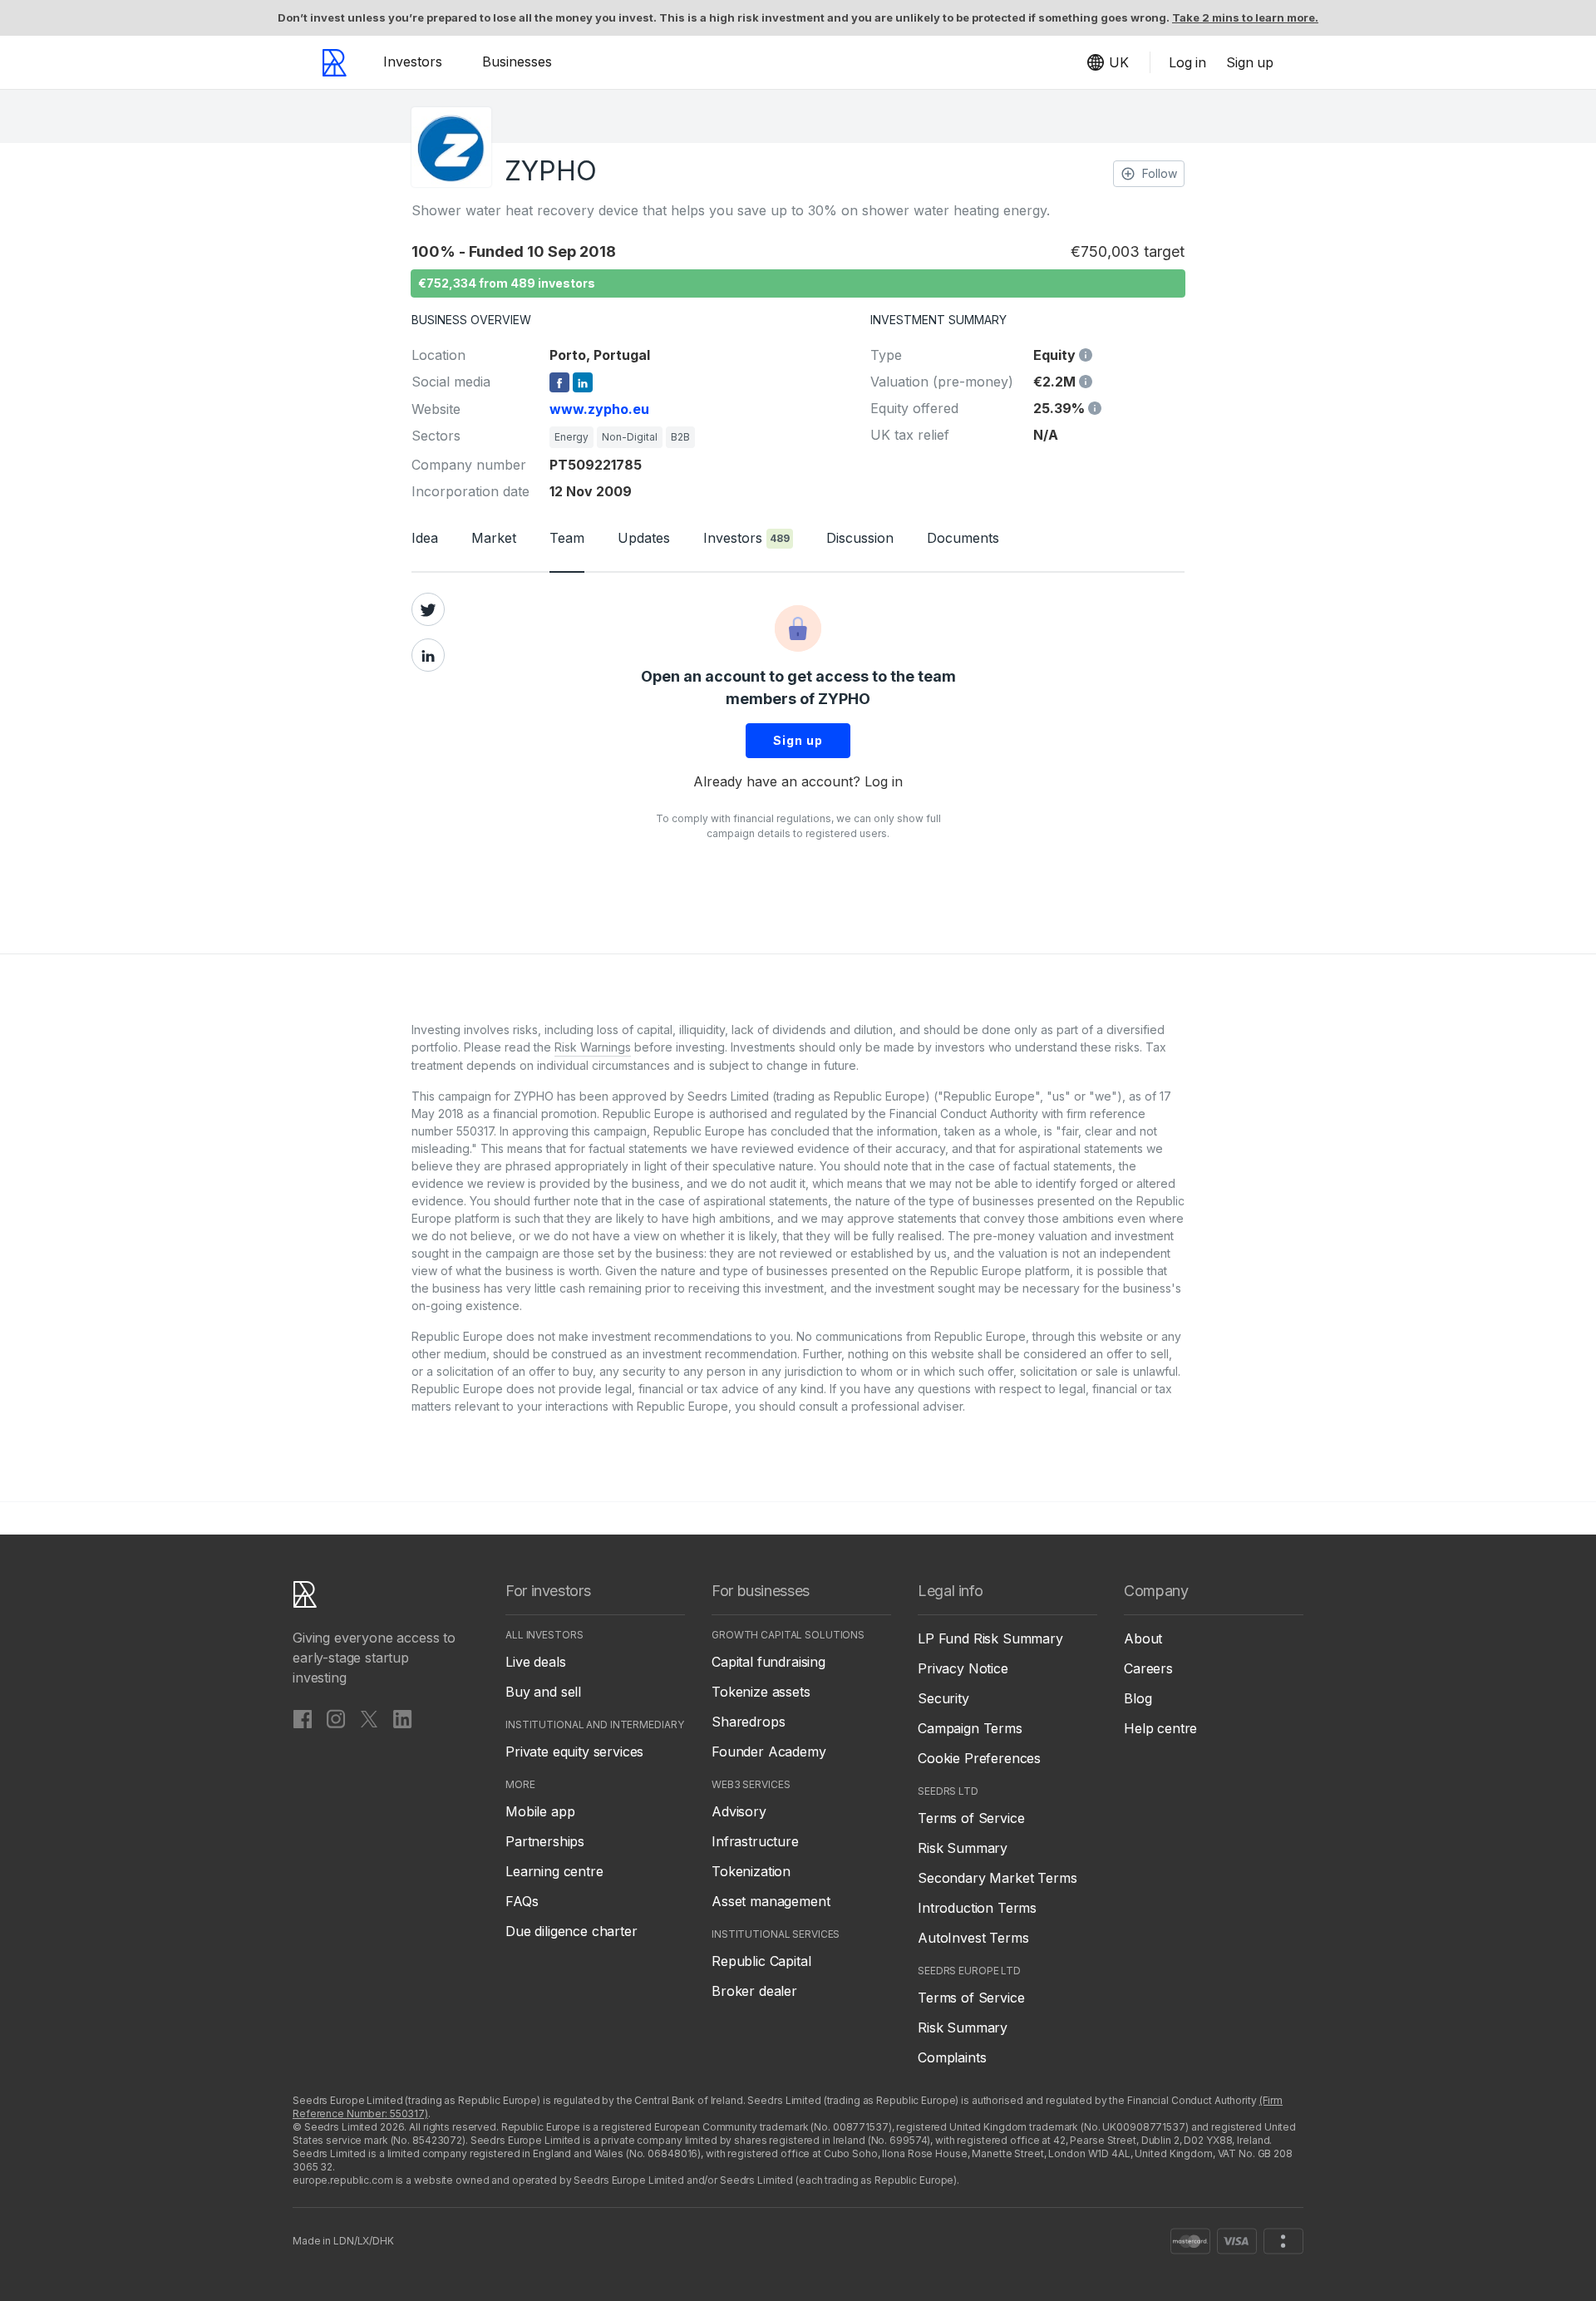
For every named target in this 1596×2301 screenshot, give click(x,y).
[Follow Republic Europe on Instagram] (336, 1718)
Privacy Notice (963, 1668)
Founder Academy (769, 1752)
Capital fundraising (768, 1662)
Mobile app (540, 1811)
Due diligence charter (571, 1931)
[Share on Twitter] (428, 609)
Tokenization (751, 1871)
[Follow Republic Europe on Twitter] (369, 1718)
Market (494, 538)
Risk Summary (963, 1848)
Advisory (739, 1811)
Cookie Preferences (979, 1758)
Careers (1148, 1668)
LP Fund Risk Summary (990, 1638)
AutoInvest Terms (973, 1938)
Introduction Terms (977, 1908)
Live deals (535, 1662)
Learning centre (554, 1871)
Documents (963, 538)
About (1143, 1638)
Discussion (860, 538)
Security (943, 1698)
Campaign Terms (970, 1728)
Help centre (1160, 1728)
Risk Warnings (593, 1047)
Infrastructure (755, 1841)
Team (567, 538)
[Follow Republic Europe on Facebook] (303, 1718)
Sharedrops (748, 1722)
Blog (1138, 1698)
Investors (413, 62)
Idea (425, 538)
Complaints (952, 2057)
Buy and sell (543, 1692)
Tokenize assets (761, 1692)
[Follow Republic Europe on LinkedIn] (402, 1718)
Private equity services (574, 1752)
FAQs (522, 1901)
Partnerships (545, 1841)
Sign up (798, 740)
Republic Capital (761, 1961)
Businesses (517, 62)
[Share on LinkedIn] (428, 655)
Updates (644, 538)
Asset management (771, 1901)
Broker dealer (754, 1991)
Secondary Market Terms (997, 1878)
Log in (884, 781)
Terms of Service (971, 1818)
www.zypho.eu (599, 409)
